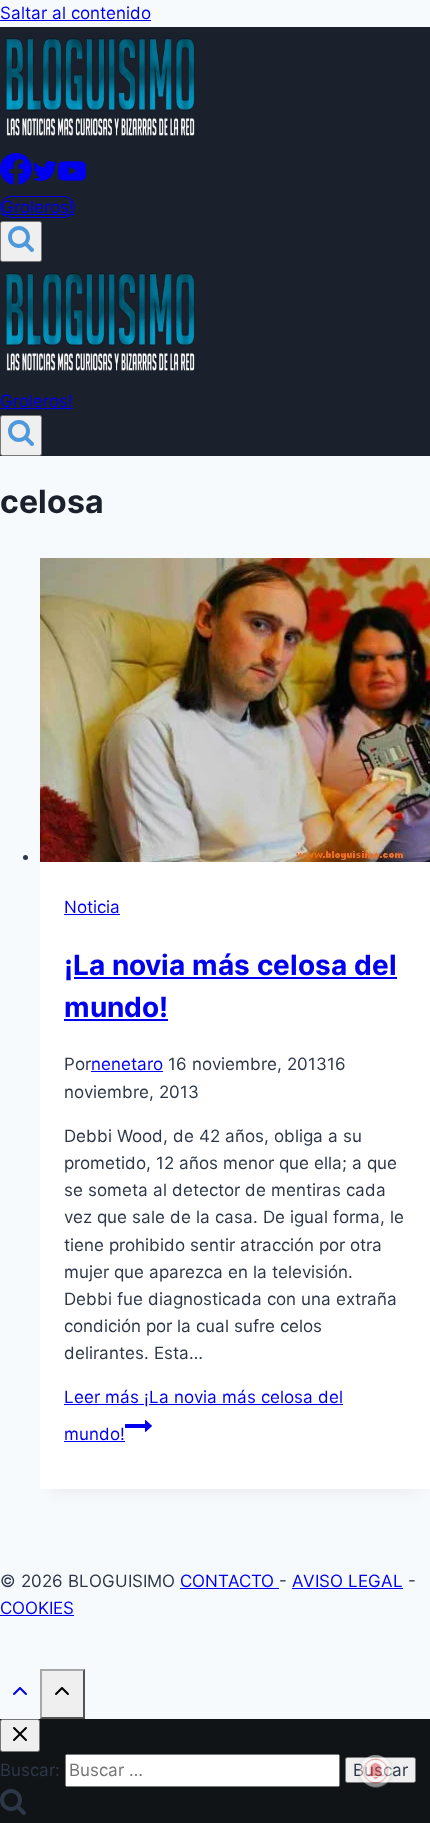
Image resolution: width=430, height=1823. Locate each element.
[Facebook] (16, 179)
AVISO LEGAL (347, 1581)
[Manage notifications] (376, 1771)
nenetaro (127, 1064)
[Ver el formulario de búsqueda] (21, 241)
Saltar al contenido (75, 13)
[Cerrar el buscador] (20, 1735)
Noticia (92, 907)
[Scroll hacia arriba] (20, 1695)
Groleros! (37, 207)
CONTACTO (229, 1581)
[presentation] (235, 714)
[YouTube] (72, 179)
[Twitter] (45, 179)
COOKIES (37, 1608)
